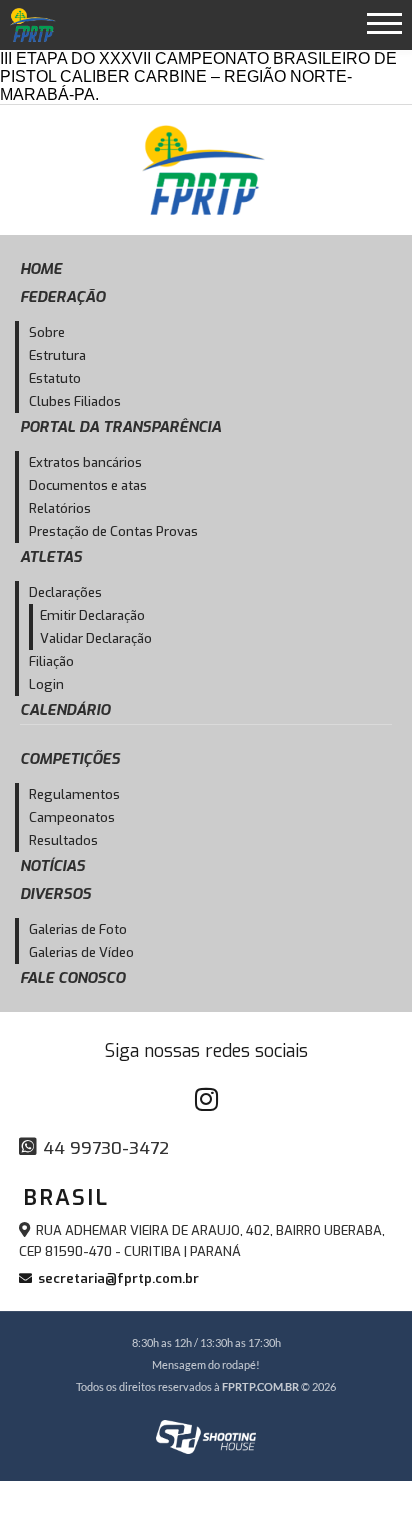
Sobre (47, 332)
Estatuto (55, 378)
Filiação (51, 661)
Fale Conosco (72, 978)
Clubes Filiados (75, 401)
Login (46, 684)
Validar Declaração (96, 638)
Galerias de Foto (78, 929)
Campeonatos (72, 817)
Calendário (65, 710)
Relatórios (60, 508)
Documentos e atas (88, 485)
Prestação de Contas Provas (113, 531)
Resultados (63, 840)
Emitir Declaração (92, 615)
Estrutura (57, 355)
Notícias (52, 866)
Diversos (55, 894)
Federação (62, 297)
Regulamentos (74, 794)
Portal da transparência (120, 427)
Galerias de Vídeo (81, 952)
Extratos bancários (85, 462)
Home (41, 269)
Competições (70, 759)
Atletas (51, 557)
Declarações (65, 592)
